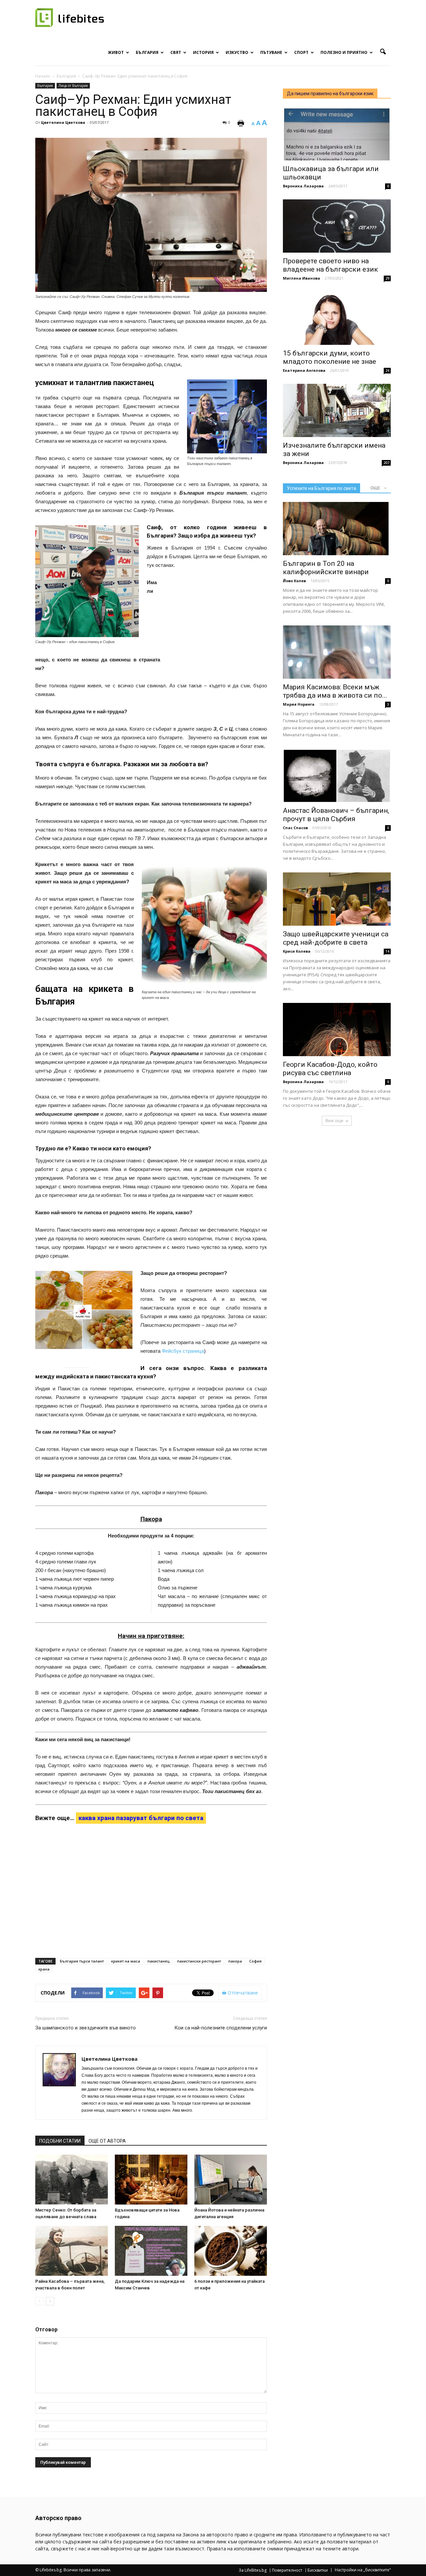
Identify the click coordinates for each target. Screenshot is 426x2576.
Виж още (334, 1121)
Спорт (301, 52)
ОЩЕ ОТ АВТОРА (107, 2141)
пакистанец (159, 1961)
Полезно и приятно (344, 52)
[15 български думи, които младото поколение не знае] (337, 318)
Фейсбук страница (183, 1351)
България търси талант (82, 1961)
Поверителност (287, 2570)
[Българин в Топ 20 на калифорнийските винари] (337, 529)
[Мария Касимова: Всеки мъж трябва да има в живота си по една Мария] (337, 652)
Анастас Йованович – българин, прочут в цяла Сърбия (336, 815)
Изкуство (237, 52)
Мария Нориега (299, 704)
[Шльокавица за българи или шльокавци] (337, 134)
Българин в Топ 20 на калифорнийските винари (326, 568)
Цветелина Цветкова (63, 122)
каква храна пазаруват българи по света (141, 1818)
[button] (383, 52)
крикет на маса (126, 1961)
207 (386, 463)
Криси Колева (297, 951)
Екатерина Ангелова (304, 370)
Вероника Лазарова (303, 186)
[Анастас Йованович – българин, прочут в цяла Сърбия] (337, 776)
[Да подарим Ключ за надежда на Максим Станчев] (151, 2251)
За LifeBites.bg (253, 2570)
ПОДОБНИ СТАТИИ (60, 2141)
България (147, 52)
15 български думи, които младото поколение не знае (329, 357)
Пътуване (271, 52)
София (255, 1961)
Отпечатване (242, 1993)
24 (387, 370)
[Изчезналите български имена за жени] (337, 410)
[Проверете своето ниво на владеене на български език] (337, 226)
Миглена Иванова (302, 278)
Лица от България (73, 86)
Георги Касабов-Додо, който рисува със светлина (330, 1069)
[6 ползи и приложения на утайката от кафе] (231, 2251)
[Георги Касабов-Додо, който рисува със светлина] (337, 1030)
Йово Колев (294, 581)
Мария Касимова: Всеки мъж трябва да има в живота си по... (335, 691)
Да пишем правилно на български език (330, 94)
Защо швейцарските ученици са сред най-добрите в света (336, 938)
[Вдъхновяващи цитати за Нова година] (151, 2180)
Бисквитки (318, 2570)
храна (44, 1969)
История (203, 52)
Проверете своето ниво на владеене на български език (330, 265)
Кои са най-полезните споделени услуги (221, 2028)
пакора (235, 1961)
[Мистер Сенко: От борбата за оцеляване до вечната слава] (72, 2180)
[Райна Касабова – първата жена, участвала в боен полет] (72, 2251)
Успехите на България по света (321, 488)
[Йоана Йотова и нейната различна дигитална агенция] (231, 2180)
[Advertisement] (217, 622)
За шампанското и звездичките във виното (86, 2028)
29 (387, 278)
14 (387, 951)
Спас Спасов (295, 828)
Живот (116, 52)
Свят (176, 52)
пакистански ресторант (199, 1961)
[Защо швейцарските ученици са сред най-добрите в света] (337, 899)
